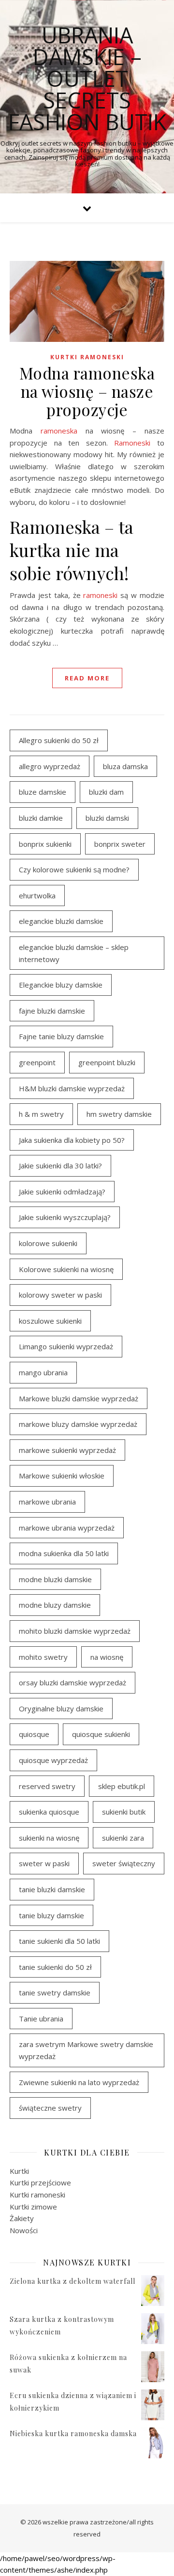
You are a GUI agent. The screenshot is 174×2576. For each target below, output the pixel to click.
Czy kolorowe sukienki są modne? (74, 869)
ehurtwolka (37, 895)
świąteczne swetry (50, 2108)
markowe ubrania (47, 1502)
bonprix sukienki (45, 844)
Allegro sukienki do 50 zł (59, 740)
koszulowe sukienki (50, 1321)
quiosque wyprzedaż (53, 1760)
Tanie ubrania (41, 2019)
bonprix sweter (120, 844)
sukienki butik (124, 1812)
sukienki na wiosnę (49, 1838)
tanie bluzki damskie (52, 1889)
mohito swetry (43, 1657)
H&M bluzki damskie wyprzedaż (72, 1088)
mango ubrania (43, 1372)
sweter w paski (44, 1863)
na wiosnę (107, 1657)
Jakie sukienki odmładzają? (62, 1192)
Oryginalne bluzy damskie (61, 1708)
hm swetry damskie (119, 1114)
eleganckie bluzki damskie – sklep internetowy (74, 953)
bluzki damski (107, 818)
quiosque (34, 1734)
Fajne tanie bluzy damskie (61, 1036)
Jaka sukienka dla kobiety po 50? (72, 1140)
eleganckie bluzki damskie (61, 921)
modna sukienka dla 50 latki (64, 1553)
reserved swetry (47, 1786)
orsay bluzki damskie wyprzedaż (72, 1682)
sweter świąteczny (124, 1863)
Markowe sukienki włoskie (62, 1476)
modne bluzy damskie (55, 1605)
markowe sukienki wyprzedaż (67, 1450)
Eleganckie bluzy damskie (61, 985)
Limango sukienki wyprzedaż (66, 1346)
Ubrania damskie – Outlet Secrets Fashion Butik (87, 78)
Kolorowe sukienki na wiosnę (66, 1269)
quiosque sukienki (101, 1734)
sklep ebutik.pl (122, 1786)
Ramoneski (132, 443)
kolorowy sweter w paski (60, 1295)
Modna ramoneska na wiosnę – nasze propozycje (87, 391)
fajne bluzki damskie (52, 1011)
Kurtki (19, 2171)
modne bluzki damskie (55, 1579)
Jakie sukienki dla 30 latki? (60, 1166)
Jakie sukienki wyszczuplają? (65, 1217)
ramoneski (100, 595)
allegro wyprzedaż (50, 766)
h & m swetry (41, 1114)
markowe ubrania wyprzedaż (67, 1528)
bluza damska (125, 766)
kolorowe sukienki (48, 1243)
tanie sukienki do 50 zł (55, 1967)
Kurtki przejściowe (40, 2183)
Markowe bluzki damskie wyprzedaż (79, 1398)
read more (87, 678)
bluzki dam (106, 792)
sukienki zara (123, 1838)
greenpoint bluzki (107, 1062)
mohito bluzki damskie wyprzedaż (75, 1631)
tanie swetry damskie (55, 1993)
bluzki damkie (41, 818)
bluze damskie (43, 792)
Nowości (24, 2230)
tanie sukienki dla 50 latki (59, 1941)
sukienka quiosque (49, 1812)
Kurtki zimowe (33, 2207)
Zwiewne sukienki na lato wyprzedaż (79, 2082)
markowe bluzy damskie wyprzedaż (78, 1424)
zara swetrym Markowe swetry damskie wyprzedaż (86, 2050)
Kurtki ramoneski (87, 357)
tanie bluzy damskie (51, 1915)
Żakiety (22, 2218)
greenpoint (37, 1062)
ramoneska (59, 431)
